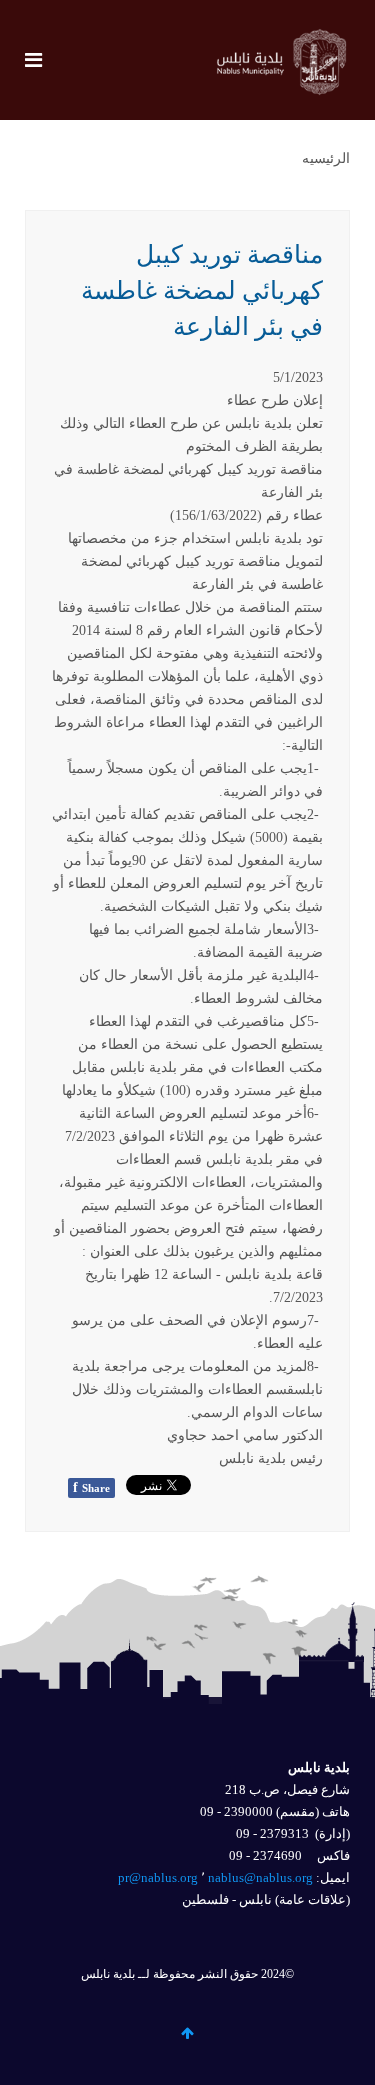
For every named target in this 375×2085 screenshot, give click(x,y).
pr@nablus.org (158, 1877)
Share (91, 1487)
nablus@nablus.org (260, 1877)
